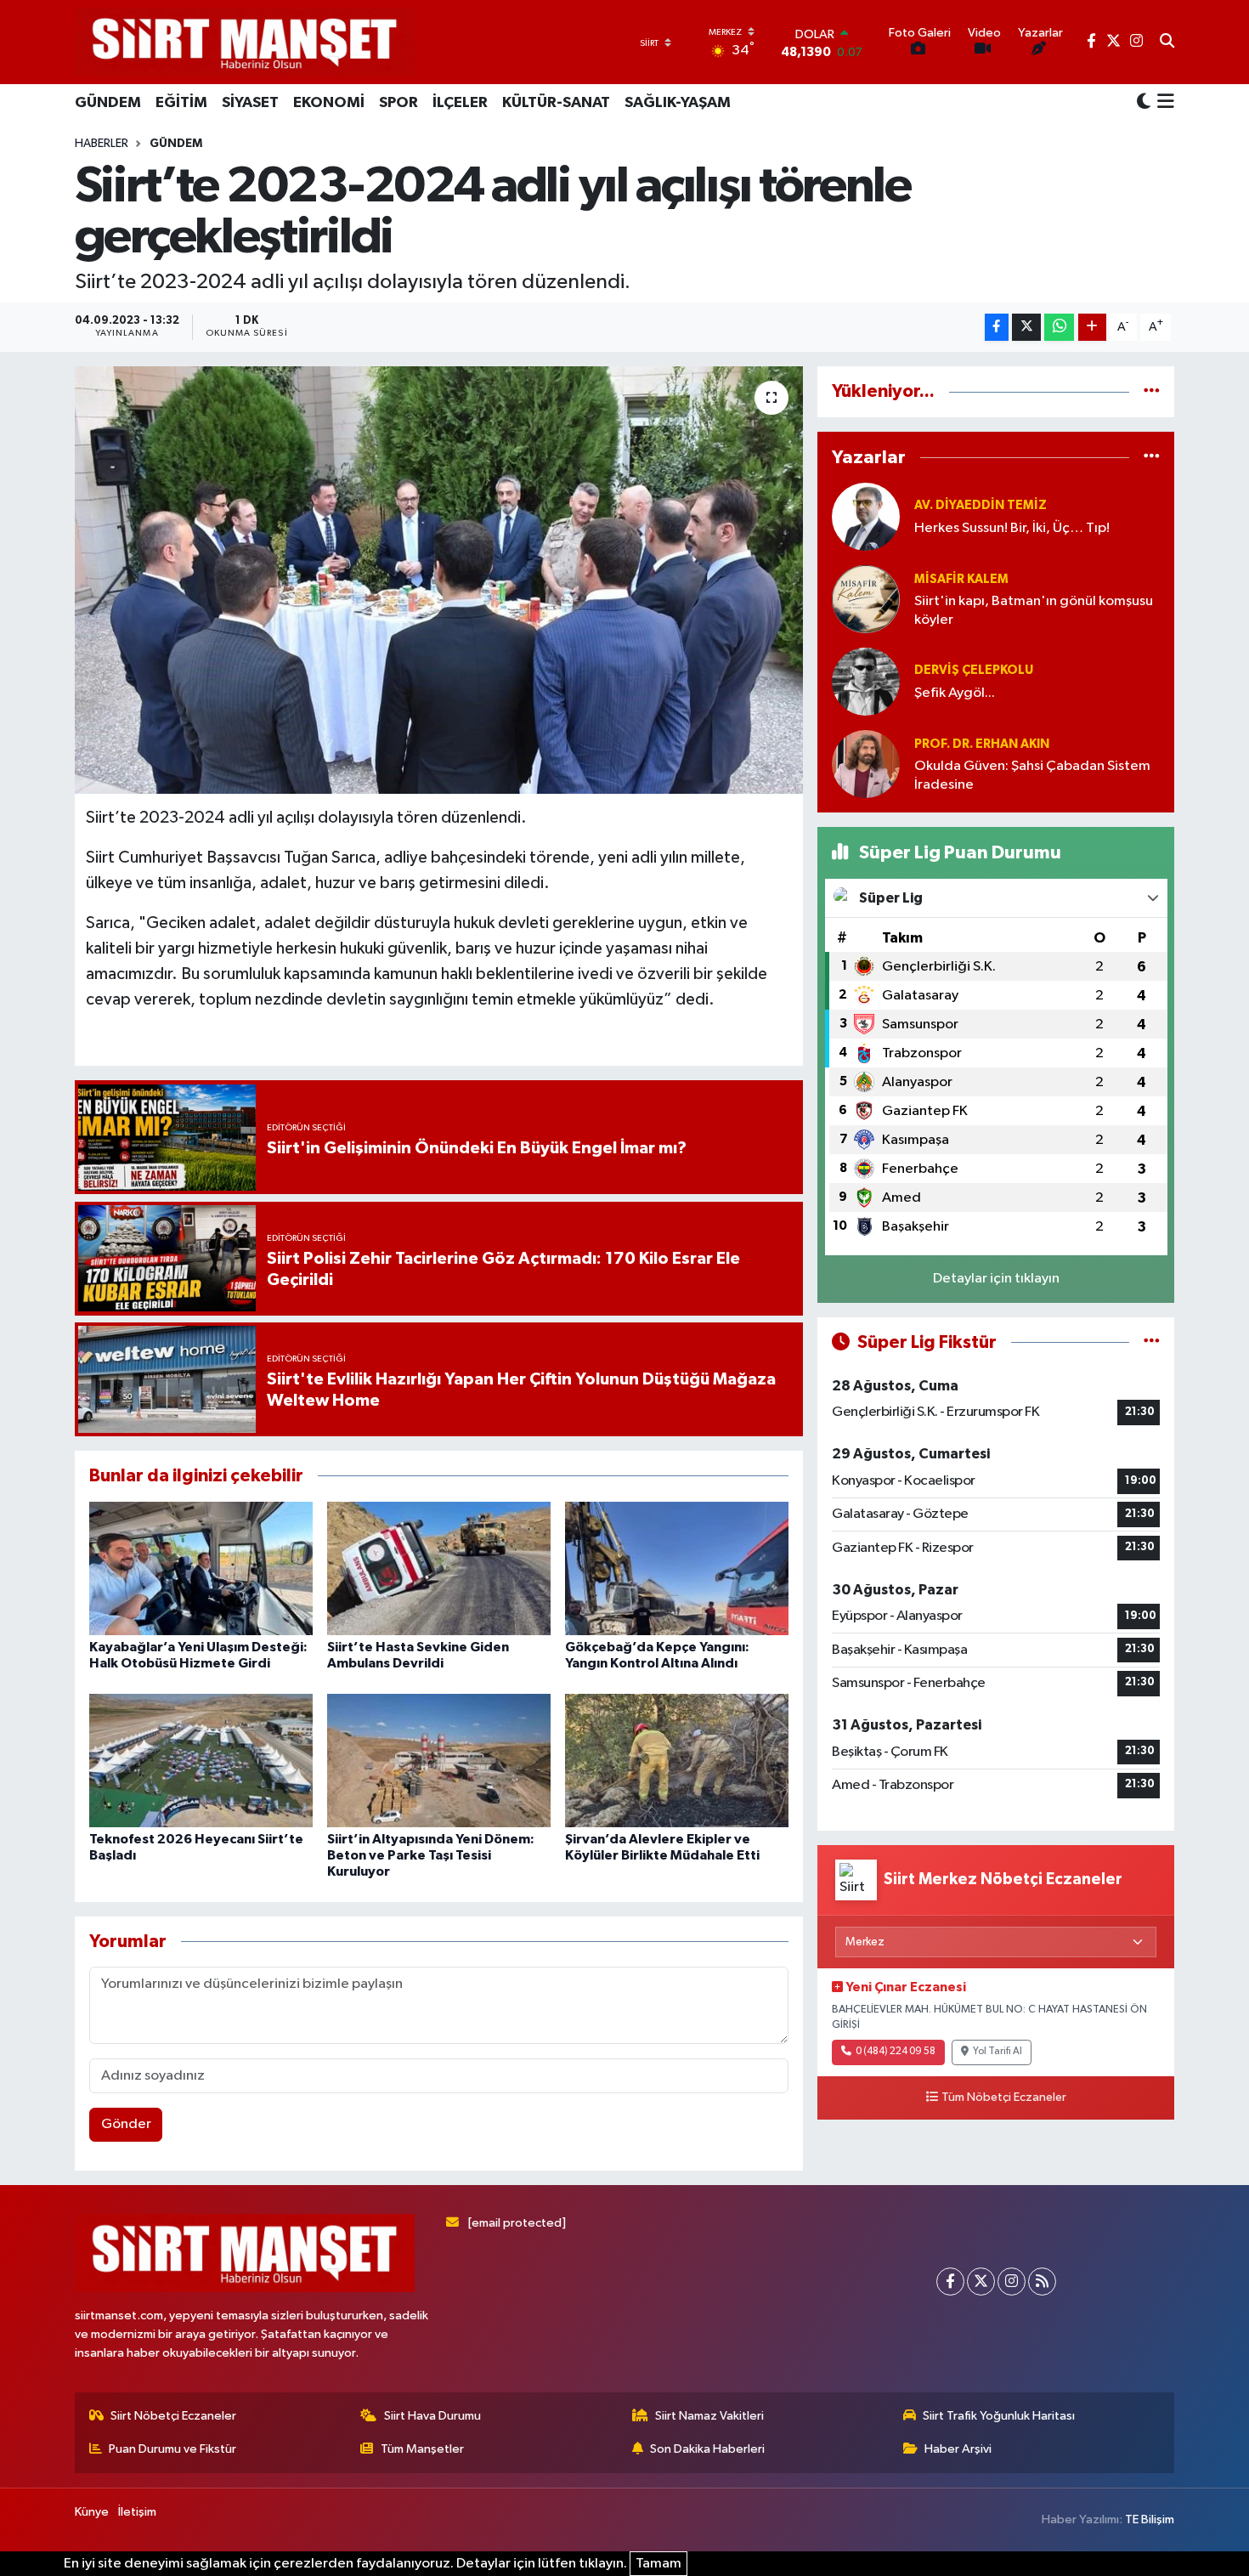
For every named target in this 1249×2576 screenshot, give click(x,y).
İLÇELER (460, 103)
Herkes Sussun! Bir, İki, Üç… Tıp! (1012, 528)
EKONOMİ (329, 103)
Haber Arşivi (958, 2449)
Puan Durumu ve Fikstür (172, 2449)
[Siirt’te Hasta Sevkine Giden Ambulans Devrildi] (439, 1568)
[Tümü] (1152, 391)
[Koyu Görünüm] (1144, 102)
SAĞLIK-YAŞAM (678, 103)
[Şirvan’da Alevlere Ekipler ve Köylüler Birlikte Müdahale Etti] (677, 1761)
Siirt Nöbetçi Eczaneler (173, 2416)
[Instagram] (1012, 2282)
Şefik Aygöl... (955, 693)
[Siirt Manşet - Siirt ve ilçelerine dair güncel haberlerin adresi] (245, 42)
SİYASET (250, 103)
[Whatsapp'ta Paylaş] (1059, 328)
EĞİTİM (181, 103)
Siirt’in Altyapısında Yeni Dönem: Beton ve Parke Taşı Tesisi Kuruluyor (431, 1855)
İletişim (137, 2512)
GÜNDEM (108, 103)
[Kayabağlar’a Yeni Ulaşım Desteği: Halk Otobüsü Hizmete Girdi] (201, 1568)
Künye (92, 2512)
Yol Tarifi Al (998, 2052)
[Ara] (1167, 42)
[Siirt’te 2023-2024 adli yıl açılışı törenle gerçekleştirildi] (439, 580)
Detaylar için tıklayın (996, 1279)
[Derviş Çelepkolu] (866, 681)
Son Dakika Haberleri (707, 2449)
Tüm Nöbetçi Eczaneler (1004, 2098)
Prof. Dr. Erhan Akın (982, 744)
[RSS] (1042, 2282)
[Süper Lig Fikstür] (1152, 1342)
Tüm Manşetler (422, 2449)
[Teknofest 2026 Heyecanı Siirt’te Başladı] (201, 1761)
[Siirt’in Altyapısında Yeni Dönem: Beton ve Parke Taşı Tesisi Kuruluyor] (439, 1761)
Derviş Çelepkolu (974, 670)
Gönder (126, 2124)
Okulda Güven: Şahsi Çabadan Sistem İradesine (1032, 775)
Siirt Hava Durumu (432, 2416)
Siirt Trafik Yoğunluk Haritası (999, 2416)
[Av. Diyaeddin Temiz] (866, 516)
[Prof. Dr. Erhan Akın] (866, 764)
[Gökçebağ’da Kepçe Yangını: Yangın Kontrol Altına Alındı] (677, 1568)
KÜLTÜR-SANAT (556, 103)
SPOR (398, 103)
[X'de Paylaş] (1026, 328)
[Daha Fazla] (1092, 328)
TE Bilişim (1150, 2519)
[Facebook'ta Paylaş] (997, 328)
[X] (981, 2282)
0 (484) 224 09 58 (896, 2052)
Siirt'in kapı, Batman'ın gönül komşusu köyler (1034, 610)
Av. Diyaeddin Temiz (981, 505)
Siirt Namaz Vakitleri (709, 2416)
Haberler (102, 144)
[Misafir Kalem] (866, 599)
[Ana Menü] (1163, 103)
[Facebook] (950, 2282)
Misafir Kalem (961, 579)
